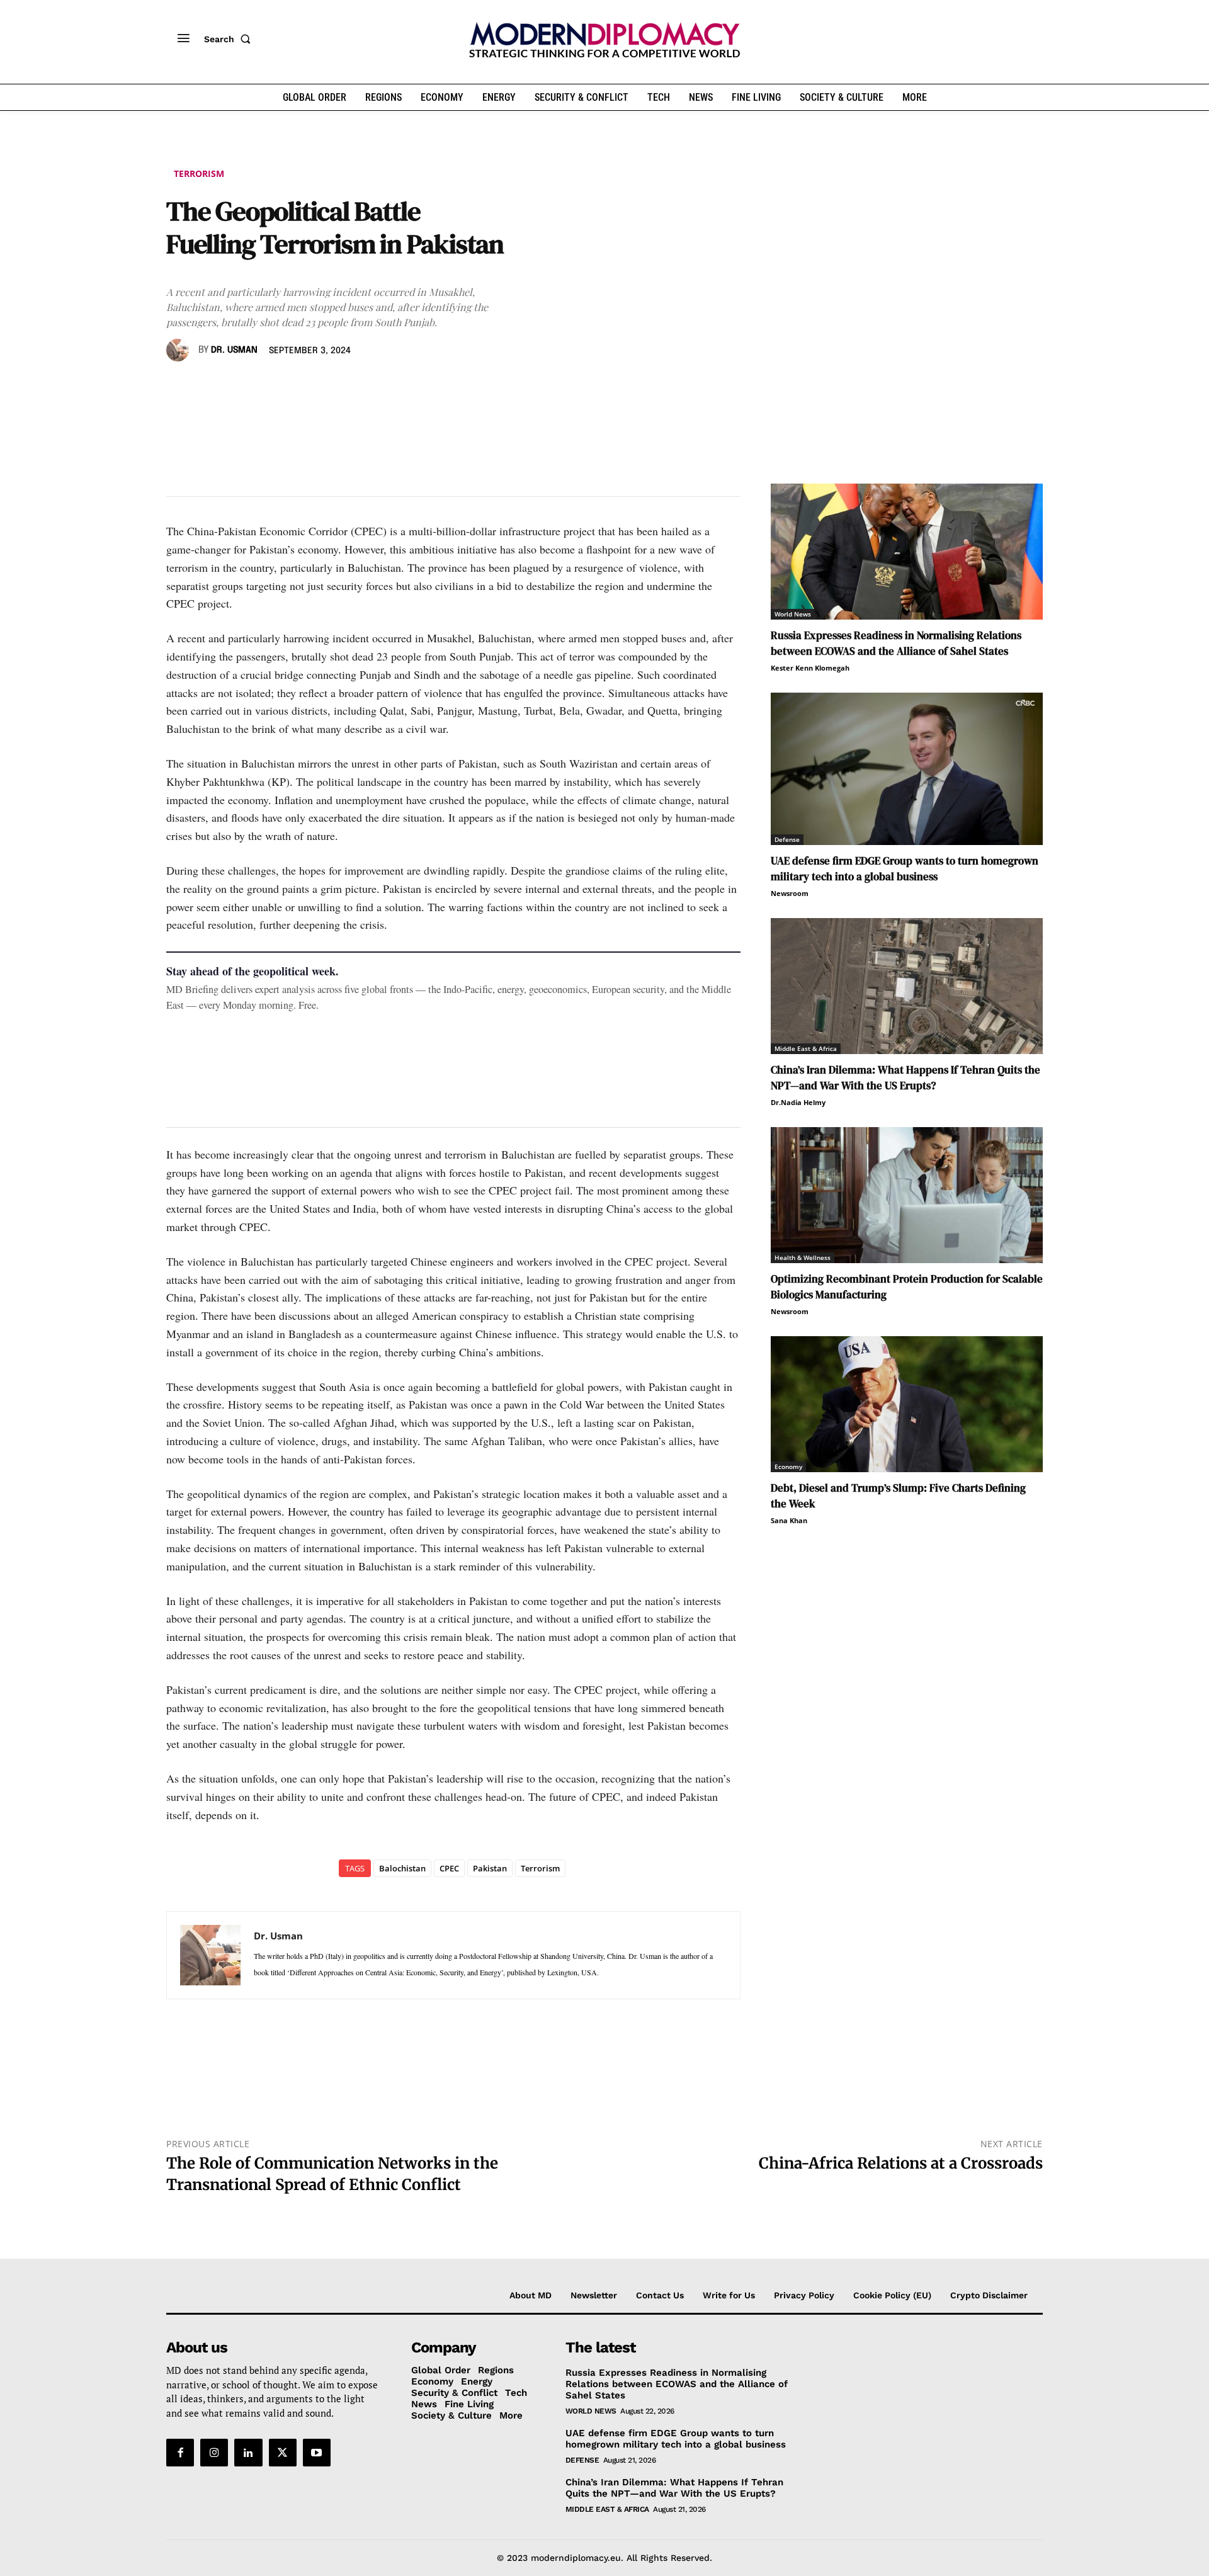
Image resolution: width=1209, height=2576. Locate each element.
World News (793, 614)
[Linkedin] (266, 387)
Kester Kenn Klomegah (810, 668)
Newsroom (790, 893)
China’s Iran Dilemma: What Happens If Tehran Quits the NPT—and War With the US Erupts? (905, 1078)
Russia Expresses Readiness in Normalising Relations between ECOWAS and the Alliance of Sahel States (896, 643)
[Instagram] (214, 2453)
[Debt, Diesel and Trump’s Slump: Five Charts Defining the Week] (907, 1404)
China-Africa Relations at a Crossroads (901, 2163)
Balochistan (402, 1868)
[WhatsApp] (237, 387)
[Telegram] (324, 387)
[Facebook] (179, 387)
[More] (353, 387)
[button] (230, 39)
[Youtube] (317, 2453)
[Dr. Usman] (179, 350)
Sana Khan (789, 1520)
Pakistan (490, 1868)
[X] (208, 387)
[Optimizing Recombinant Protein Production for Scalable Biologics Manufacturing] (907, 1195)
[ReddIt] (295, 387)
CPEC (449, 1868)
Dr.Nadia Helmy (798, 1102)
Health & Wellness (803, 1257)
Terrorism (199, 173)
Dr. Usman (234, 350)
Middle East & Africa (806, 1048)
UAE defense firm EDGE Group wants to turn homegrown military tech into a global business (905, 869)
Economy (788, 1467)
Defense (787, 839)
